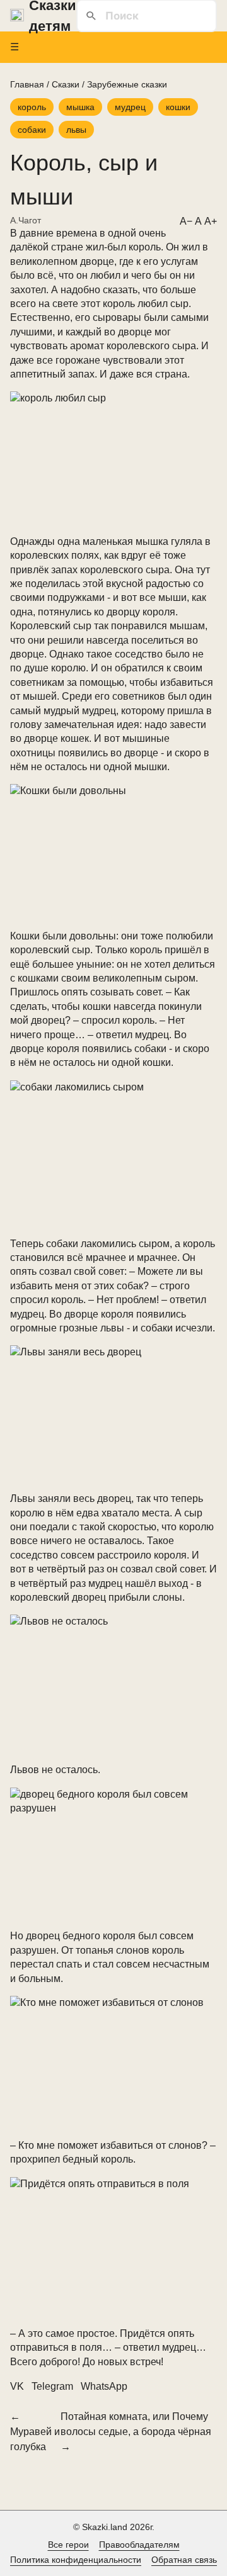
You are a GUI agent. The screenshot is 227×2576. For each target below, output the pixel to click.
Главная (27, 84)
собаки (32, 130)
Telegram (52, 2386)
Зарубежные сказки (127, 84)
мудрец (130, 107)
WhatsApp (104, 2386)
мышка (80, 107)
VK (17, 2386)
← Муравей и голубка (35, 2432)
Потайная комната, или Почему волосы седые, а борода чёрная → (136, 2432)
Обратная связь (184, 2560)
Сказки (66, 84)
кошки (178, 107)
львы (76, 130)
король (32, 107)
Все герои (68, 2545)
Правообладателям (139, 2545)
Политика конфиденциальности (76, 2560)
